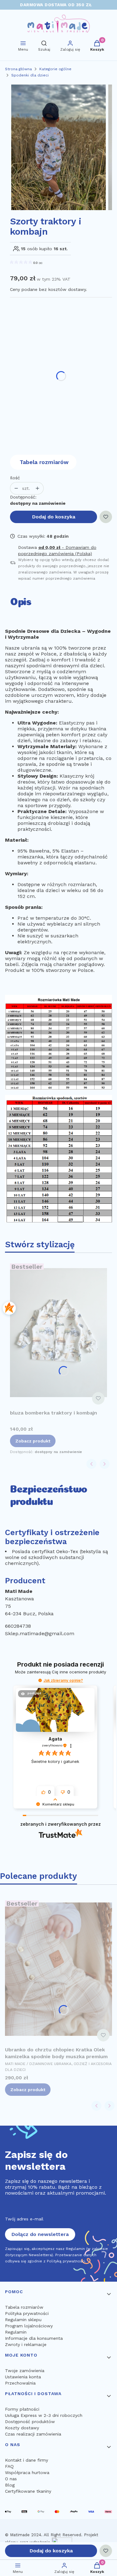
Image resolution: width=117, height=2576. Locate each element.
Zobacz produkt (33, 1441)
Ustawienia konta (23, 2377)
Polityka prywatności (27, 2313)
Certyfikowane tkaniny (28, 2491)
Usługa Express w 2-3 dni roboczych (44, 2415)
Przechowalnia (20, 2383)
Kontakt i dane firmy (27, 2460)
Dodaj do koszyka (54, 517)
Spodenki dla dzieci (30, 75)
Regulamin (16, 2332)
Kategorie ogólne (55, 69)
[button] (40, 1680)
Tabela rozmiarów (44, 462)
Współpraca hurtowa (27, 2472)
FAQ (9, 2466)
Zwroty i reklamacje (26, 2344)
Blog (10, 2485)
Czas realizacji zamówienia (33, 2434)
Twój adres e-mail (24, 2219)
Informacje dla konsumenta (34, 2338)
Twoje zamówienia (25, 2371)
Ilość (15, 478)
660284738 (18, 1626)
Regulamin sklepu (23, 2320)
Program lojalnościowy (29, 2326)
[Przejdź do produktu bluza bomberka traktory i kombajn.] (58, 1332)
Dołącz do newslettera (40, 2234)
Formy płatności (22, 2409)
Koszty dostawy (22, 2428)
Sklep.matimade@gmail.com (40, 1633)
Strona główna (18, 69)
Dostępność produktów (30, 2422)
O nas (11, 2479)
